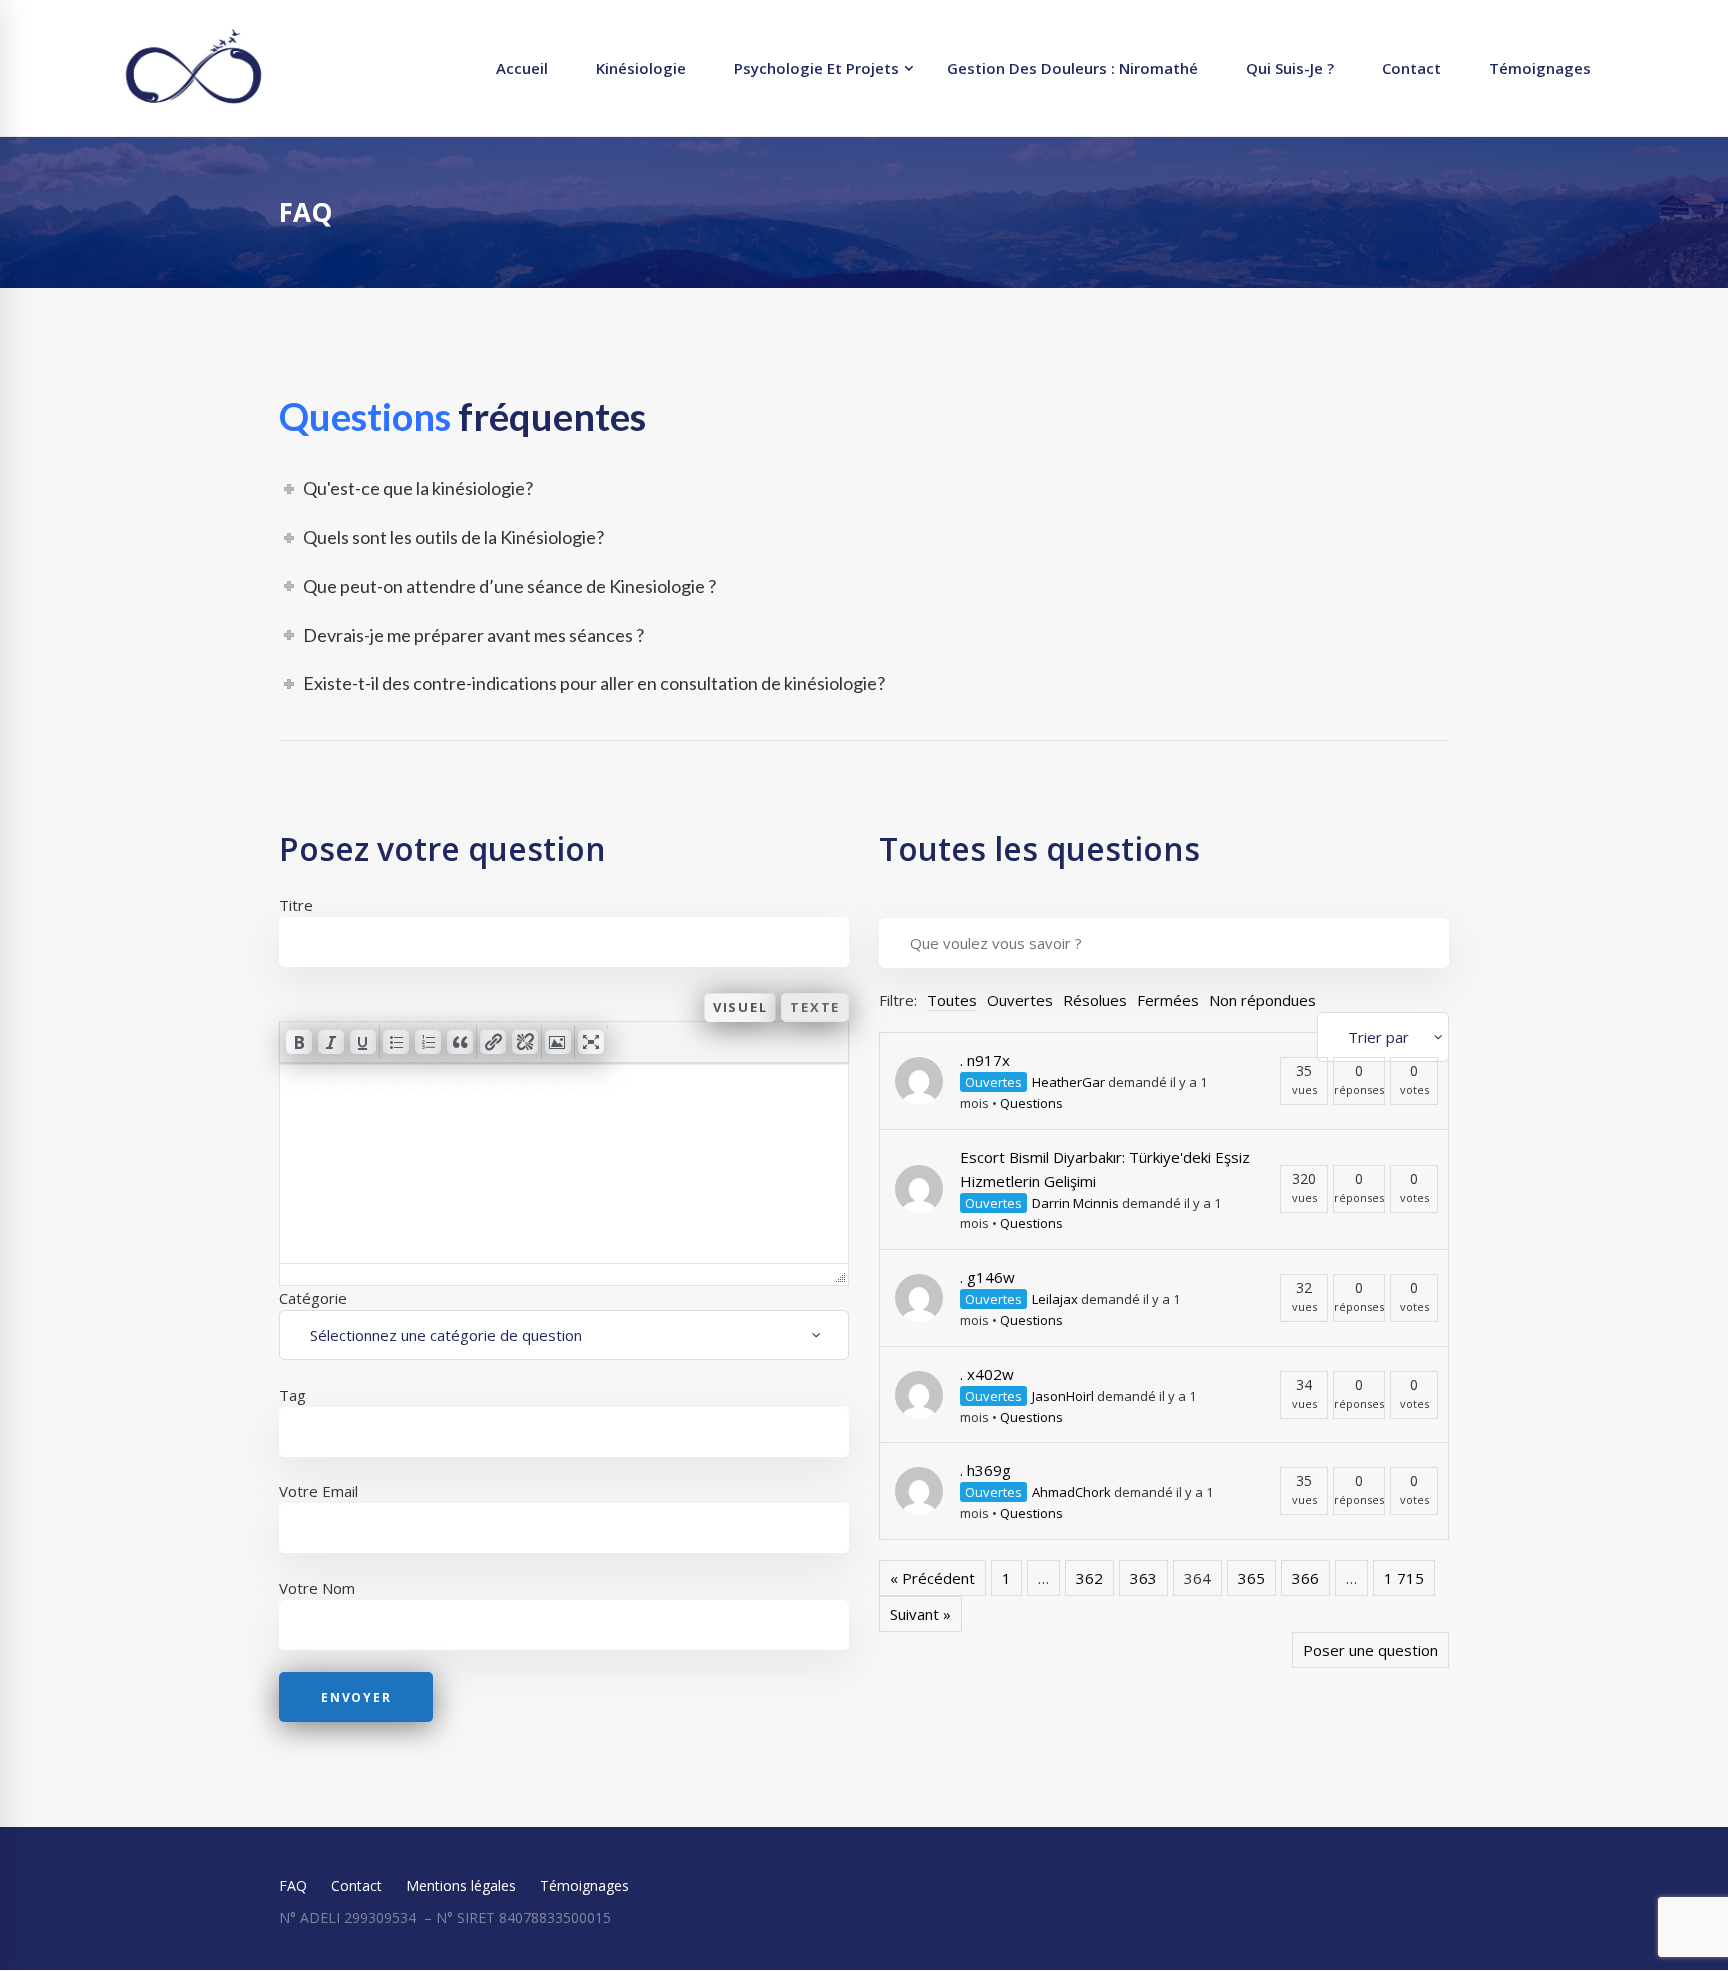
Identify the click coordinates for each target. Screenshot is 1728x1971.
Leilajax (1055, 1299)
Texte (815, 1007)
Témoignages (584, 1885)
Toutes (952, 1000)
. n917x (985, 1060)
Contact (356, 1885)
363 (1143, 1578)
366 (1305, 1578)
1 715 (1404, 1578)
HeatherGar (1068, 1082)
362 (1089, 1578)
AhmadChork (1071, 1492)
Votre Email (318, 1491)
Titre (296, 905)
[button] (299, 1042)
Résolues (1095, 1000)
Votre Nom (317, 1588)
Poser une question (1370, 1650)
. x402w (987, 1374)
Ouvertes (1020, 1000)
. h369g (985, 1470)
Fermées (1168, 1000)
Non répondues (1262, 1000)
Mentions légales (461, 1885)
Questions (1031, 1103)
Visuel (740, 1007)
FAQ (293, 1885)
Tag (292, 1395)
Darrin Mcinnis (1075, 1203)
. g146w (987, 1277)
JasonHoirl (1063, 1396)
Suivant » (920, 1614)
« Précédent (932, 1578)
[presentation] (299, 1042)
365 (1251, 1578)
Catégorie (313, 1298)
